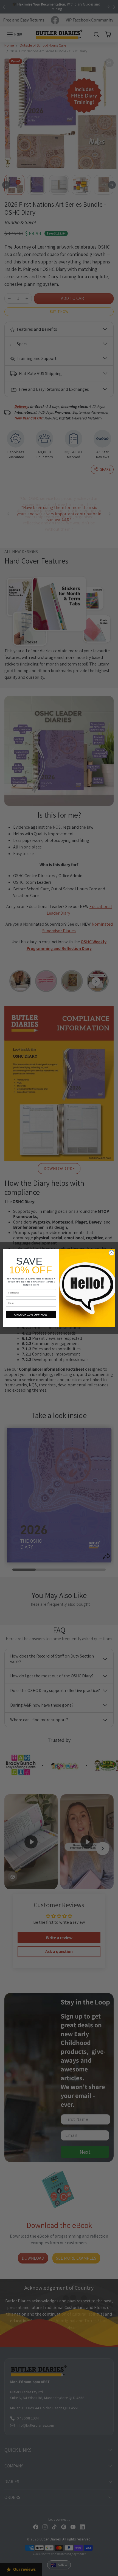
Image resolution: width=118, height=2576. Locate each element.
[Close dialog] (111, 1253)
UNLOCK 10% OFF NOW (31, 1314)
